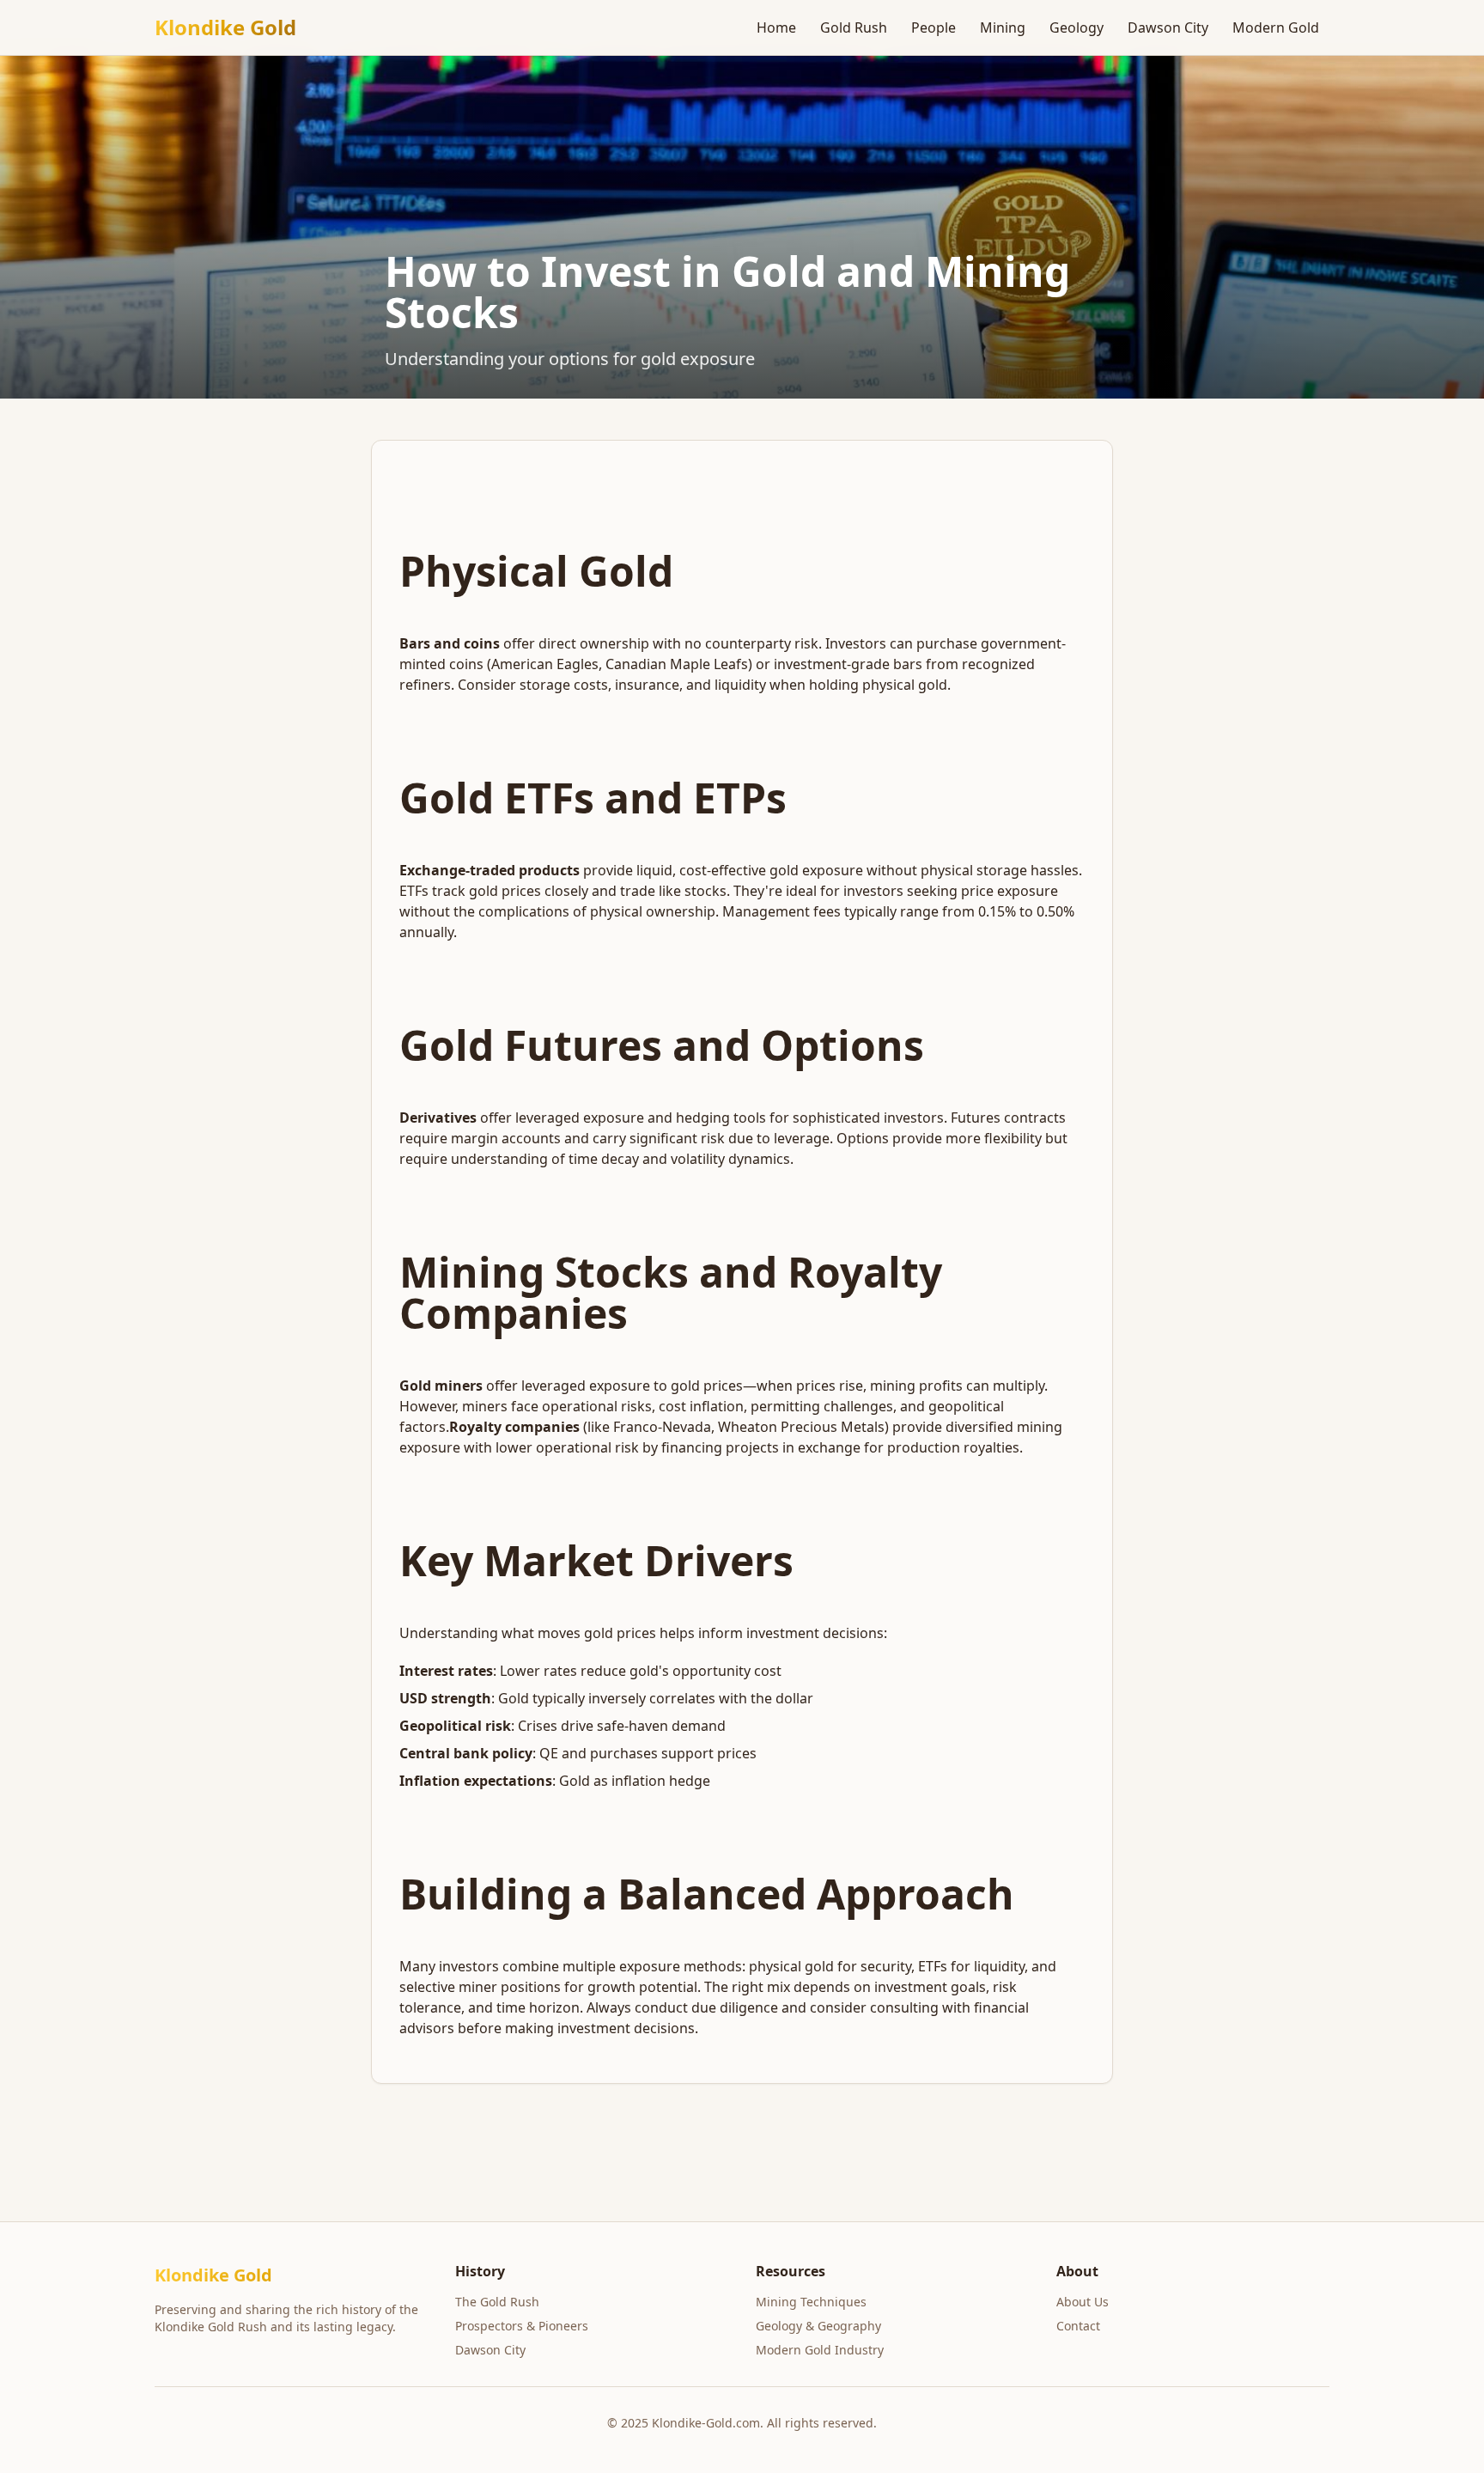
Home (776, 27)
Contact (1078, 2326)
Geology (1077, 27)
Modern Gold (1276, 27)
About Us (1083, 2302)
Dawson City (1168, 27)
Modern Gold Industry (820, 2350)
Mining (1003, 27)
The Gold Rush (497, 2302)
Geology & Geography (818, 2326)
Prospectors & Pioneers (522, 2326)
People (934, 27)
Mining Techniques (811, 2302)
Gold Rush (854, 27)
